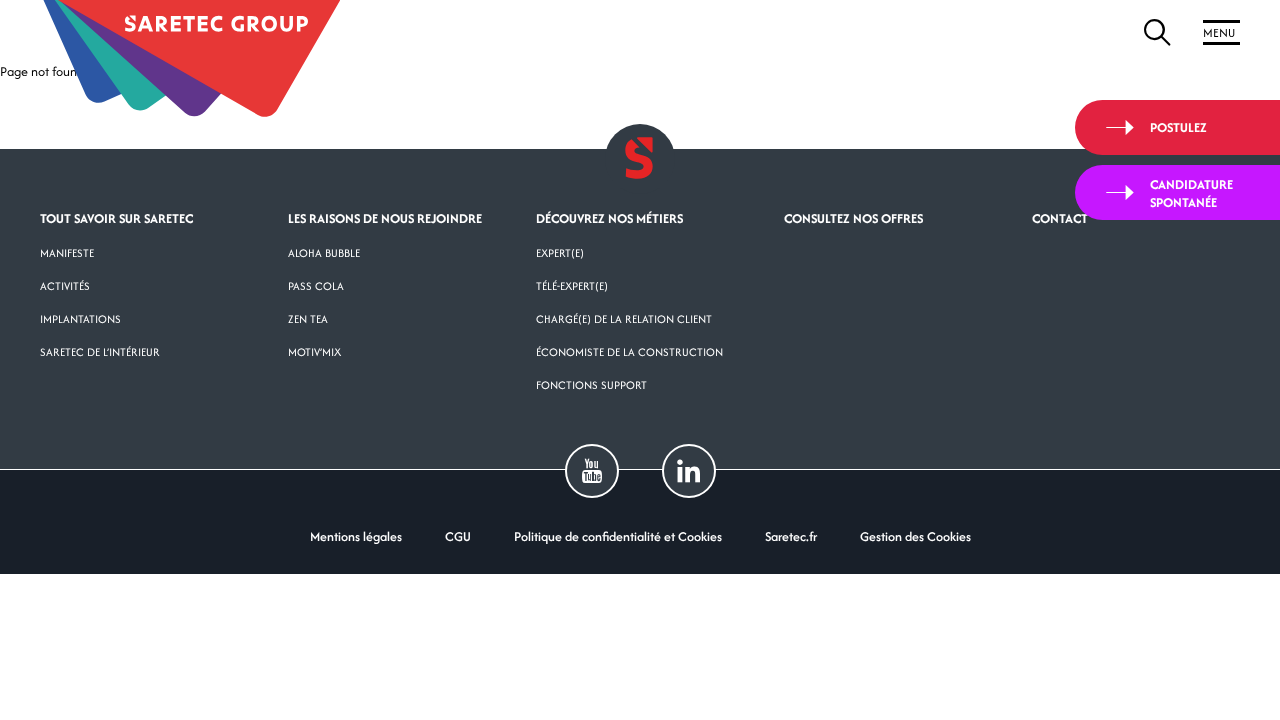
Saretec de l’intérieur (100, 352)
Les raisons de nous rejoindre (385, 218)
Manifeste (67, 253)
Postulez (1178, 127)
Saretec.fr (791, 536)
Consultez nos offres (853, 218)
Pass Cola (316, 286)
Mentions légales (356, 536)
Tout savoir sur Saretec (116, 218)
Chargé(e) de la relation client (624, 319)
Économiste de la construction (629, 352)
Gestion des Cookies (915, 536)
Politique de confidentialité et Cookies (618, 536)
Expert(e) (560, 253)
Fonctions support (591, 385)
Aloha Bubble (324, 253)
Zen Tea (308, 319)
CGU (458, 536)
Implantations (80, 319)
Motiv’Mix (314, 352)
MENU (1219, 32)
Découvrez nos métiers (609, 218)
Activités (65, 286)
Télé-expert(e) (572, 286)
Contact (1060, 218)
